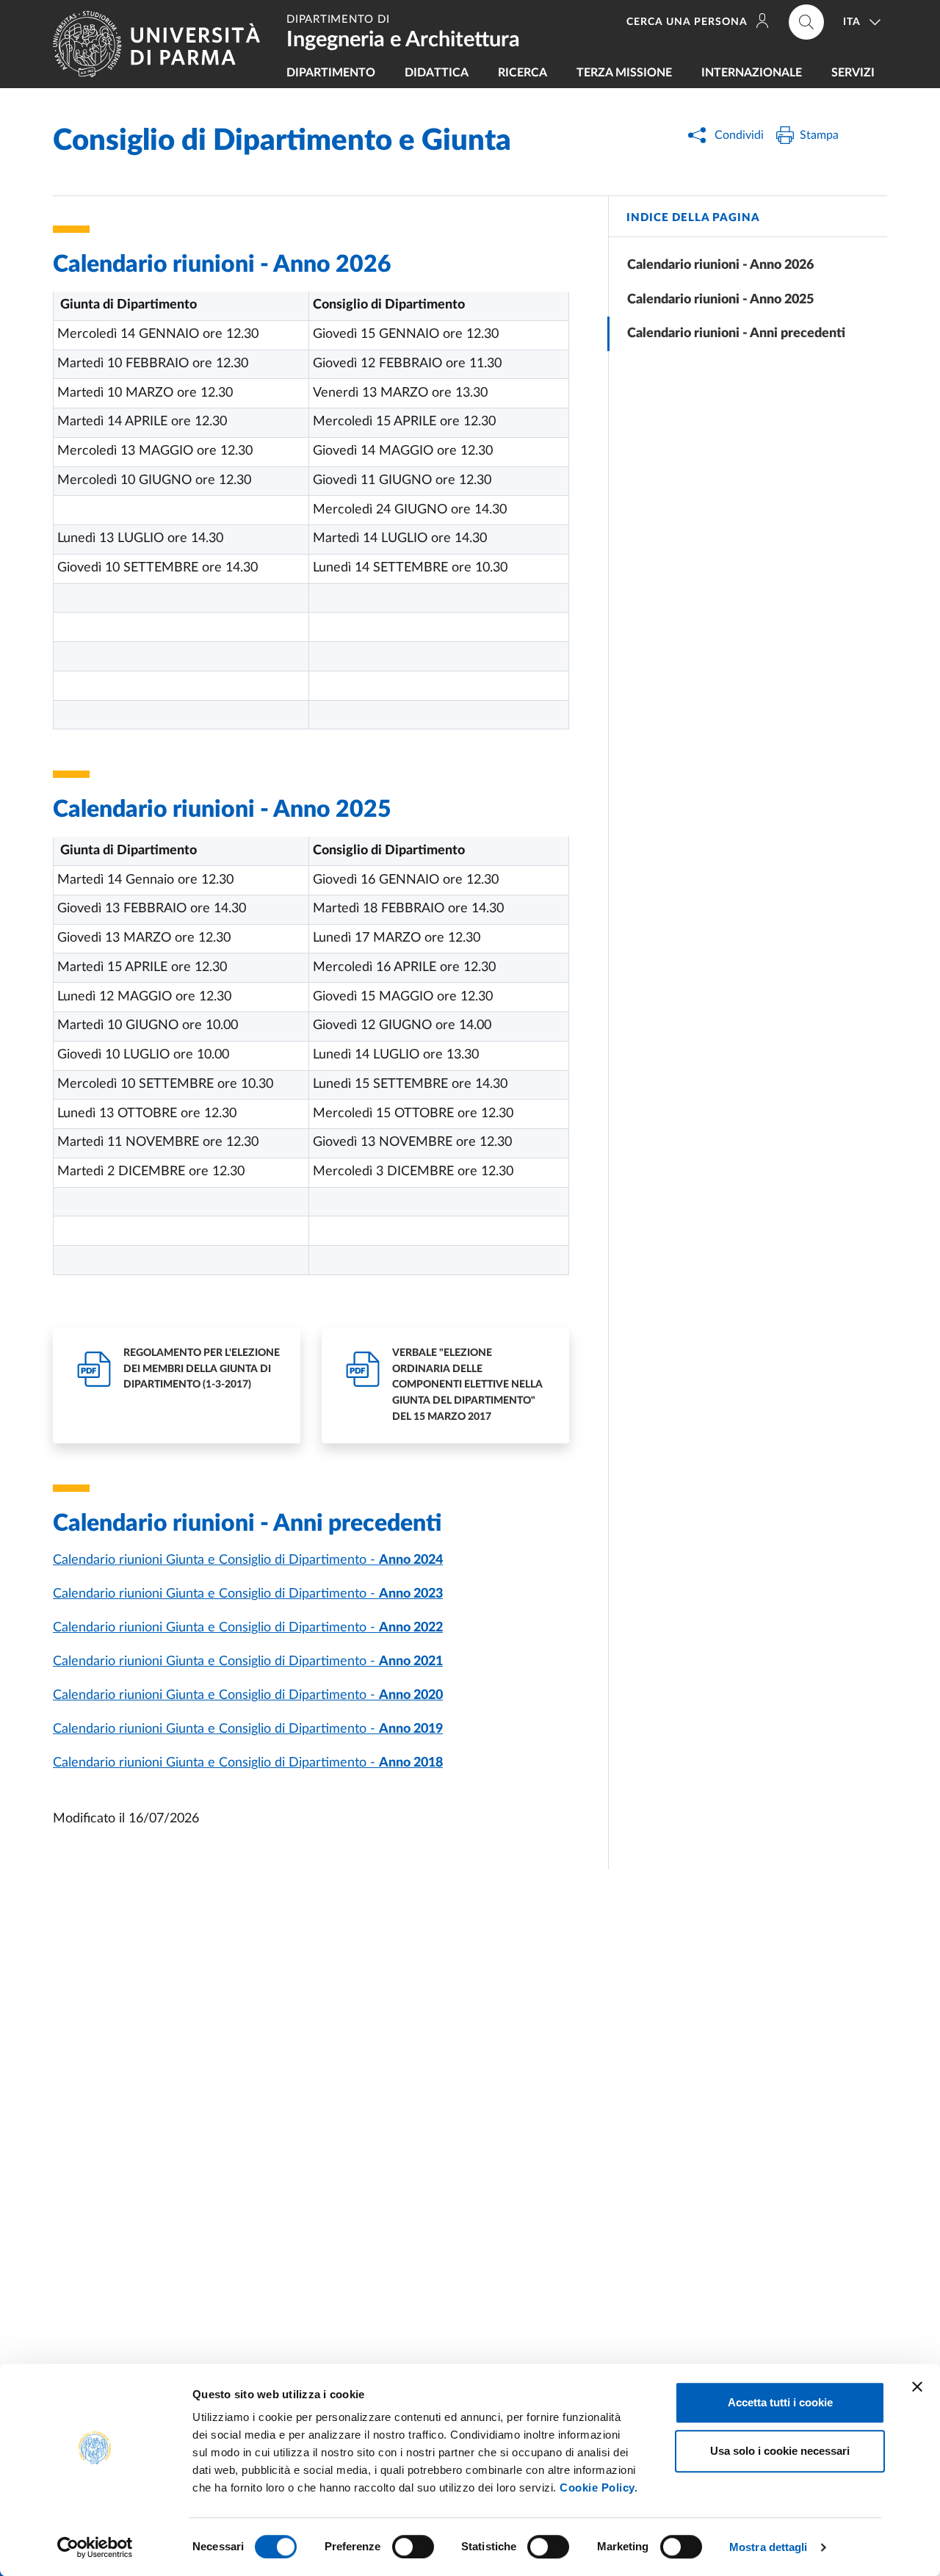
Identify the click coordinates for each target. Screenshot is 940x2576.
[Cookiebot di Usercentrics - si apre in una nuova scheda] (95, 2547)
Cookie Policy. (599, 2487)
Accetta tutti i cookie (780, 2402)
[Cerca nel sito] (806, 22)
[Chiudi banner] (917, 2386)
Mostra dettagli (769, 2547)
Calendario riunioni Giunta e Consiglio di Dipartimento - (248, 1560)
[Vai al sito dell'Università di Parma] (162, 44)
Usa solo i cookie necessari (780, 2451)
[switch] (413, 2547)
